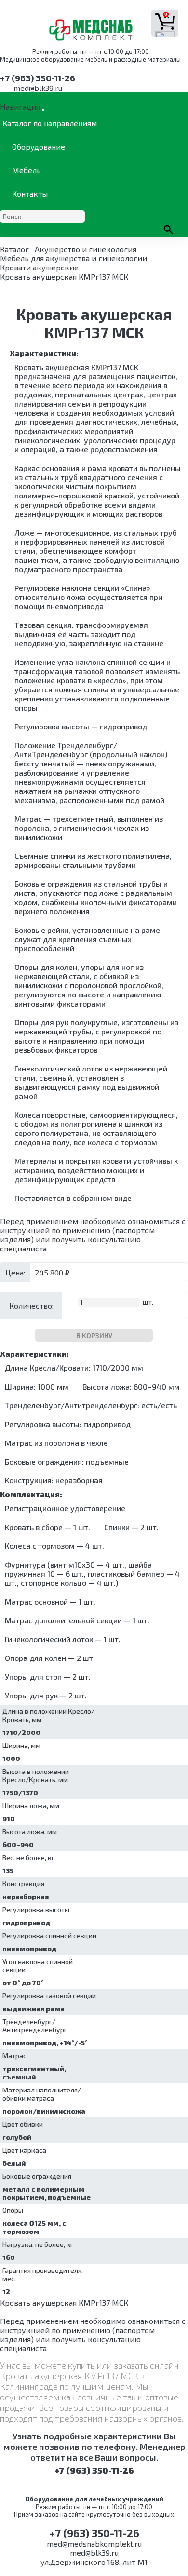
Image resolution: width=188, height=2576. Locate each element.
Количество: (31, 1306)
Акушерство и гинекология (86, 249)
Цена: (15, 1272)
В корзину (94, 1335)
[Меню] (43, 110)
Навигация (20, 107)
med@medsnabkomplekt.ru (94, 2544)
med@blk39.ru (38, 88)
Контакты (30, 194)
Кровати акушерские (39, 267)
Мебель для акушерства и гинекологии (74, 258)
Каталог (14, 249)
